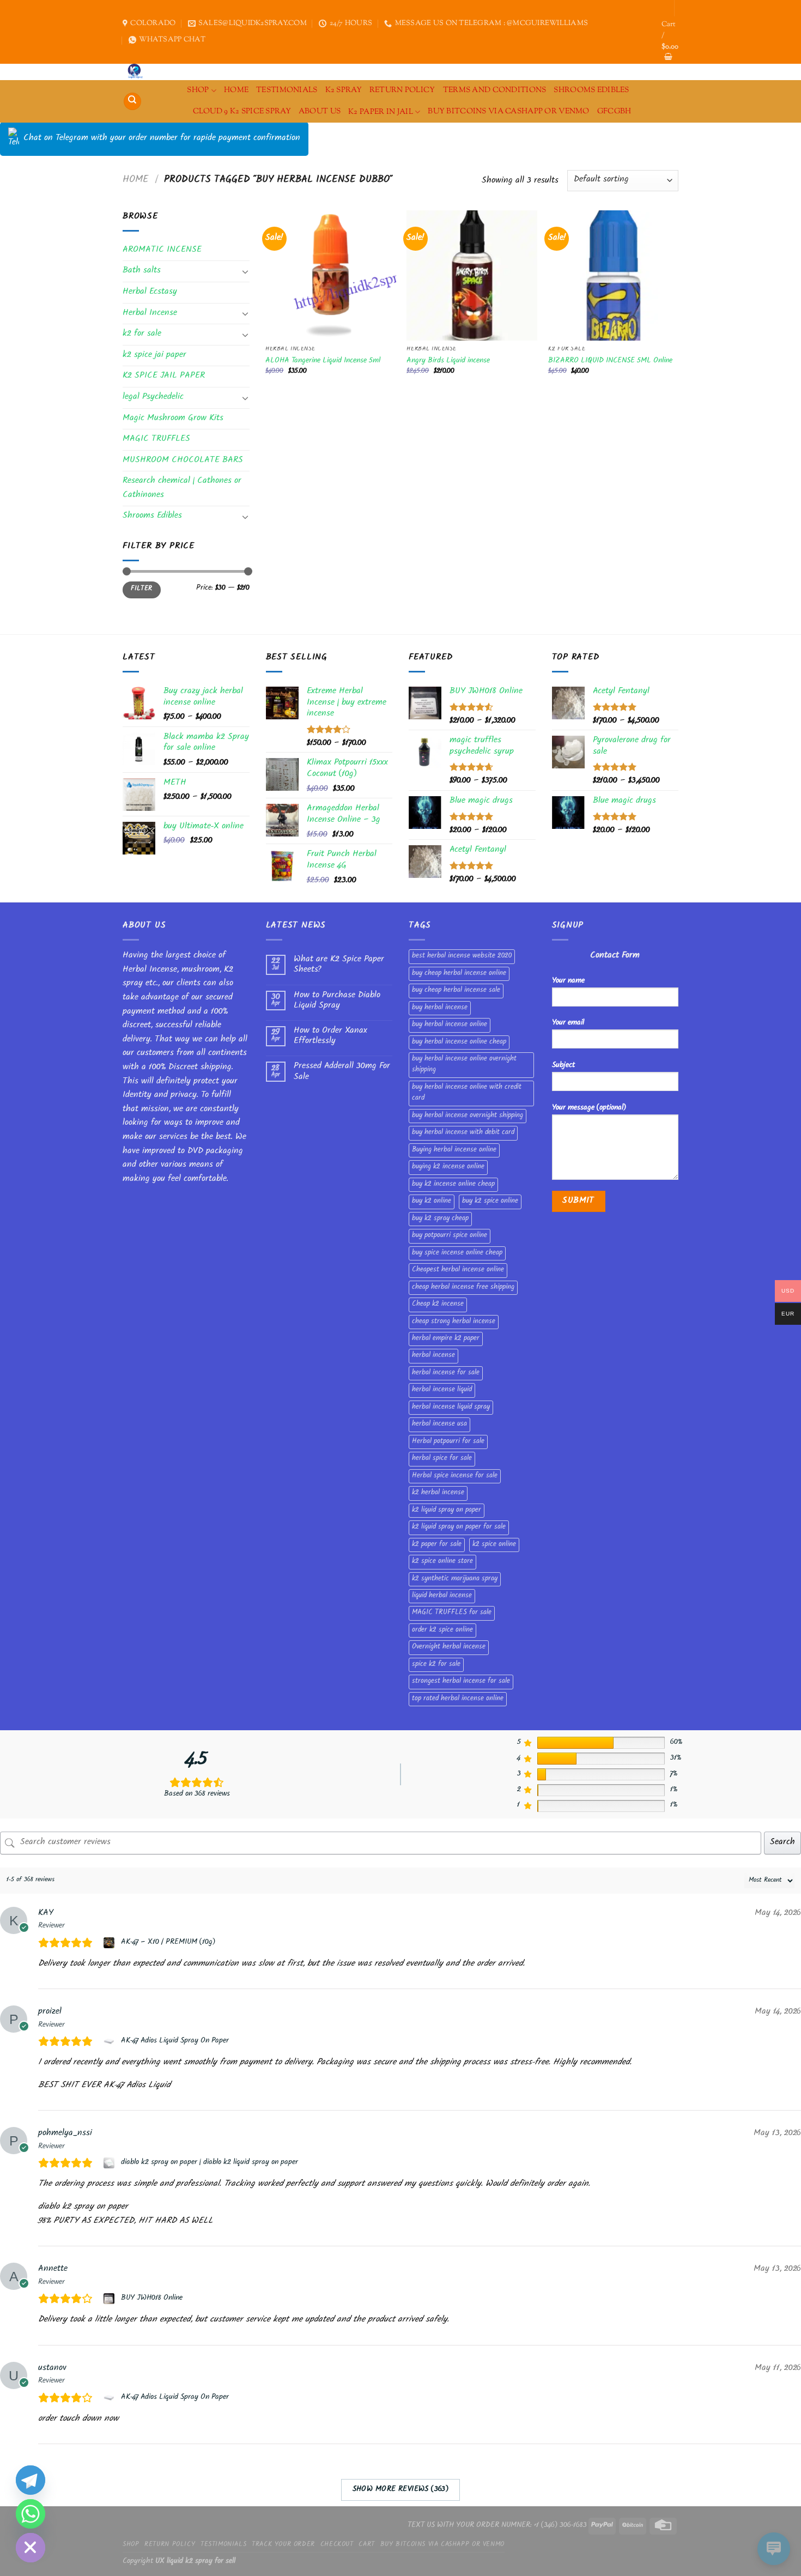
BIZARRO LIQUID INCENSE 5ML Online (610, 362)
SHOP (198, 90)
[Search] (132, 102)
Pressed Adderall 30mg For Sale (342, 1072)
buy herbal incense (440, 1008)
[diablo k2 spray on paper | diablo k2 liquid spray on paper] (110, 2163)
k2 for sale (142, 334)
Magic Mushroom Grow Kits (173, 419)
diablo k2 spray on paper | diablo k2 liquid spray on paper (210, 2163)
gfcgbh (614, 111)
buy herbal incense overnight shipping (468, 1116)
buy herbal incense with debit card (463, 1133)
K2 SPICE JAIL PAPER (164, 376)
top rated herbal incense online (458, 1699)
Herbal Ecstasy (150, 292)
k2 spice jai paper (154, 356)
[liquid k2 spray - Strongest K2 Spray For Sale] (138, 72)
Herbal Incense (150, 314)
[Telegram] (31, 2480)
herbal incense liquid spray (451, 1408)
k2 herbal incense (438, 1493)
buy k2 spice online (490, 1202)
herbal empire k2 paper (446, 1339)
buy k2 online (432, 1202)
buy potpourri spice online (450, 1236)
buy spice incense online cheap (457, 1253)
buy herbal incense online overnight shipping (464, 1065)
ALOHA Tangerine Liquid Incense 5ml (323, 362)
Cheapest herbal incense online (458, 1270)
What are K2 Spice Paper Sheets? (339, 965)
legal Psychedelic (153, 398)
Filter (141, 589)
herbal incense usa (439, 1425)
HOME (236, 90)
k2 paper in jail (381, 112)
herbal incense (433, 1356)
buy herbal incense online (450, 1025)
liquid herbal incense (442, 1596)
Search (782, 1843)
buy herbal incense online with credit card (467, 1093)
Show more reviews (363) (401, 2490)
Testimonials (287, 90)
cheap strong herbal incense (454, 1322)
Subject (563, 1066)
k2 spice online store (442, 1562)
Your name (568, 981)
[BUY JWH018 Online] (110, 2299)
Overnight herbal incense (449, 1647)
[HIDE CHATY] (31, 2548)
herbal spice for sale (442, 1459)
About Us (320, 111)
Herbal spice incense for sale (455, 1476)
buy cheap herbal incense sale (456, 991)
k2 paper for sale (437, 1545)
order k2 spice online (442, 1631)
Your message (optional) (589, 1108)
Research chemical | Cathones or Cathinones (182, 489)
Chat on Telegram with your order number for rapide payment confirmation (162, 139)
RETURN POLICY (402, 90)
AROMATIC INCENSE (162, 250)
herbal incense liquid (442, 1390)
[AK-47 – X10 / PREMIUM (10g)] (110, 1943)
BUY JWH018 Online (152, 2299)
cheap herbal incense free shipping (463, 1288)
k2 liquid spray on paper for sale (459, 1528)
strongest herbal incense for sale (461, 1682)
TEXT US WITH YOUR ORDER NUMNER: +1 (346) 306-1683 (497, 2526)
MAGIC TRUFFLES (156, 440)
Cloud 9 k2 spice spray (242, 111)
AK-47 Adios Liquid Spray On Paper (175, 2041)
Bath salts (142, 271)
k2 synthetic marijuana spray (455, 1579)
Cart (366, 2545)
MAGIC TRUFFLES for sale (452, 1613)
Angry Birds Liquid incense (448, 362)
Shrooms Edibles (591, 90)
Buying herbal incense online (454, 1150)
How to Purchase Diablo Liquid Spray (337, 1001)
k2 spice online (494, 1545)
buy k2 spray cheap (440, 1219)
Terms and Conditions (495, 90)
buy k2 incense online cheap (453, 1185)
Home (136, 180)
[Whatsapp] (31, 2514)
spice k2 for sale (436, 1665)
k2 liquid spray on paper (447, 1511)
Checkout (337, 2545)
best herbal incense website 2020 (462, 956)
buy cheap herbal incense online (459, 974)
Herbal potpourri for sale (448, 1442)
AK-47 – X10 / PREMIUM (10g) (168, 1943)
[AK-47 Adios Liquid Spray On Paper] (110, 2041)
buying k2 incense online (448, 1167)
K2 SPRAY (344, 90)
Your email (568, 1023)
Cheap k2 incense (438, 1305)
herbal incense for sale (446, 1373)
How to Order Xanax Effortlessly (330, 1037)
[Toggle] (245, 271)
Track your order (283, 2545)
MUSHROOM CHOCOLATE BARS (183, 461)
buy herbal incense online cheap (459, 1042)
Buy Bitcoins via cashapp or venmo (509, 111)
